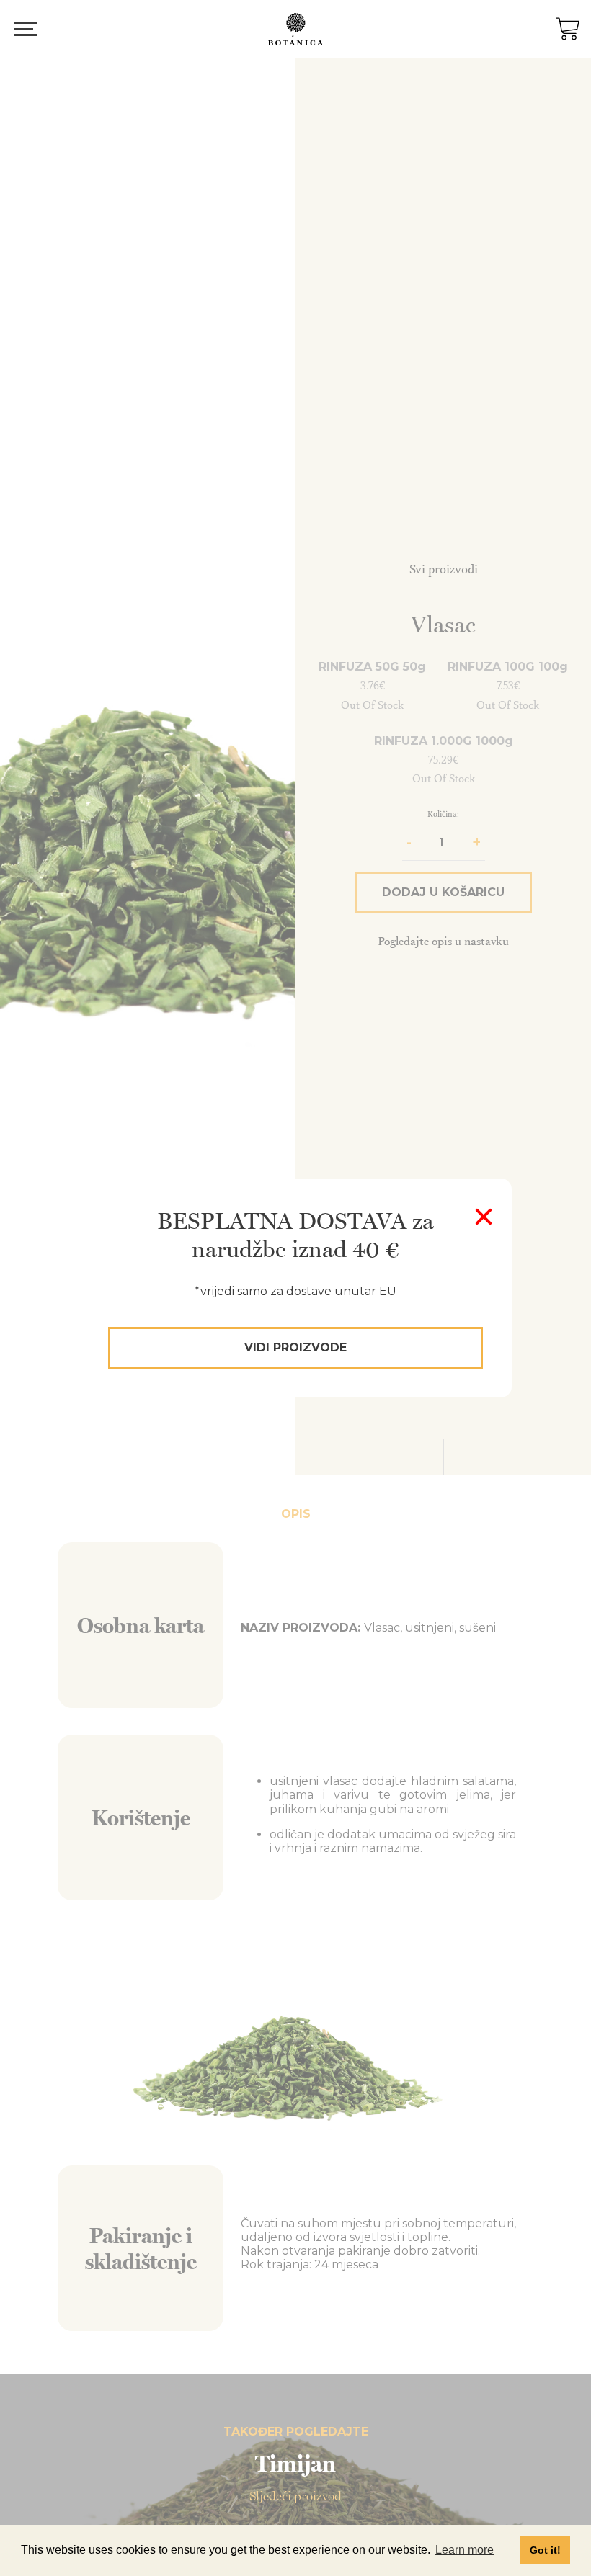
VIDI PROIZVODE (295, 1347)
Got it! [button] (545, 2550)
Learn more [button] (465, 2550)
